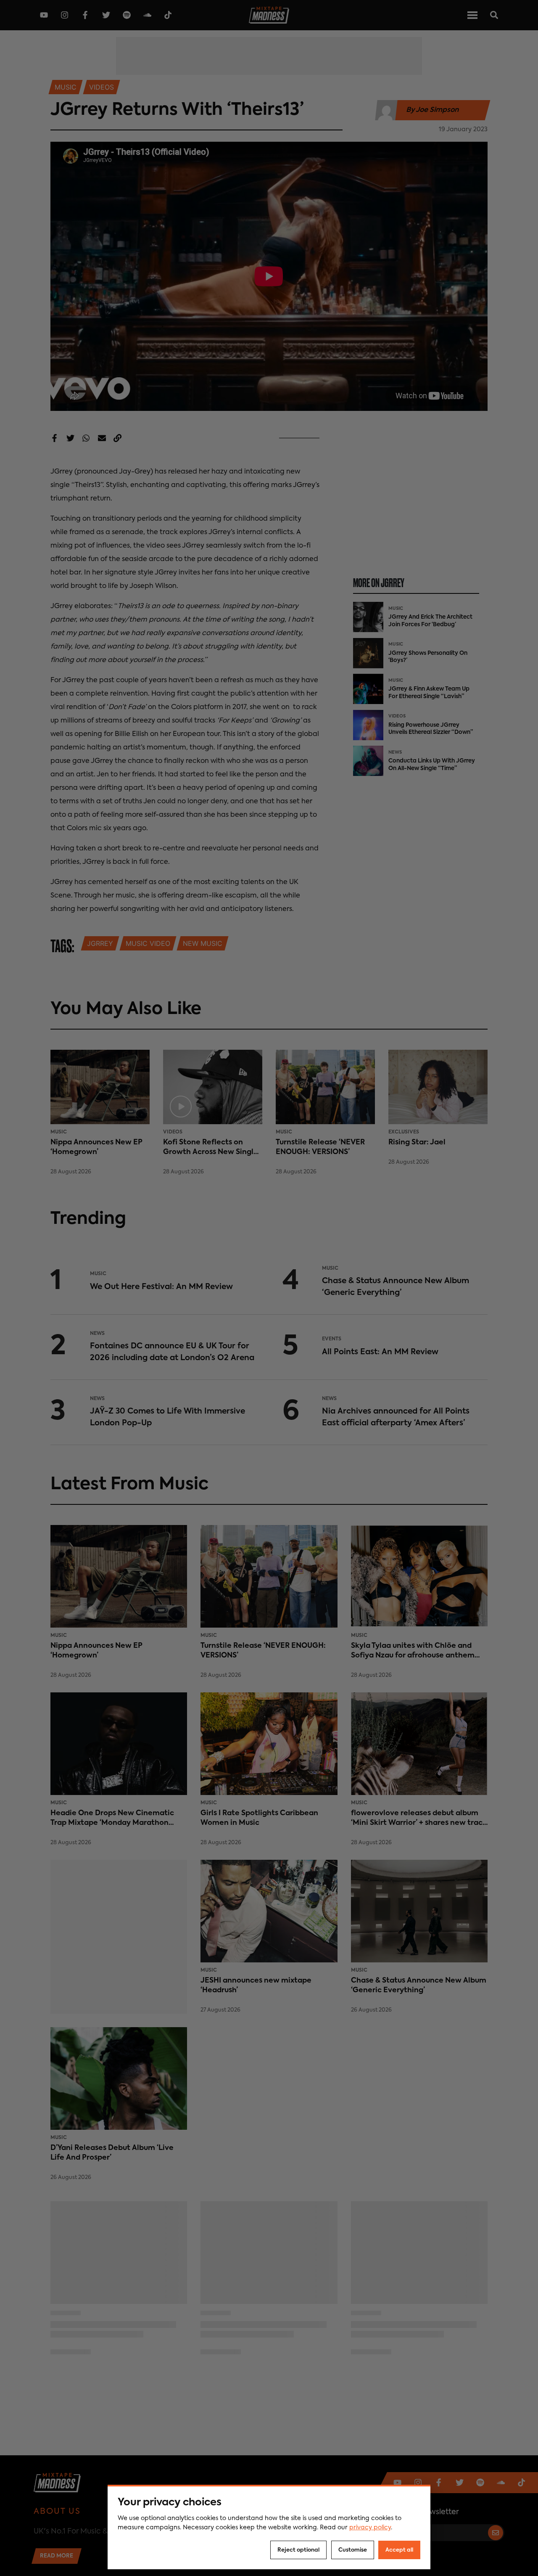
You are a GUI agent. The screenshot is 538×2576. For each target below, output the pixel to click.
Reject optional (298, 2550)
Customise (353, 2550)
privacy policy (370, 2528)
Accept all (399, 2550)
